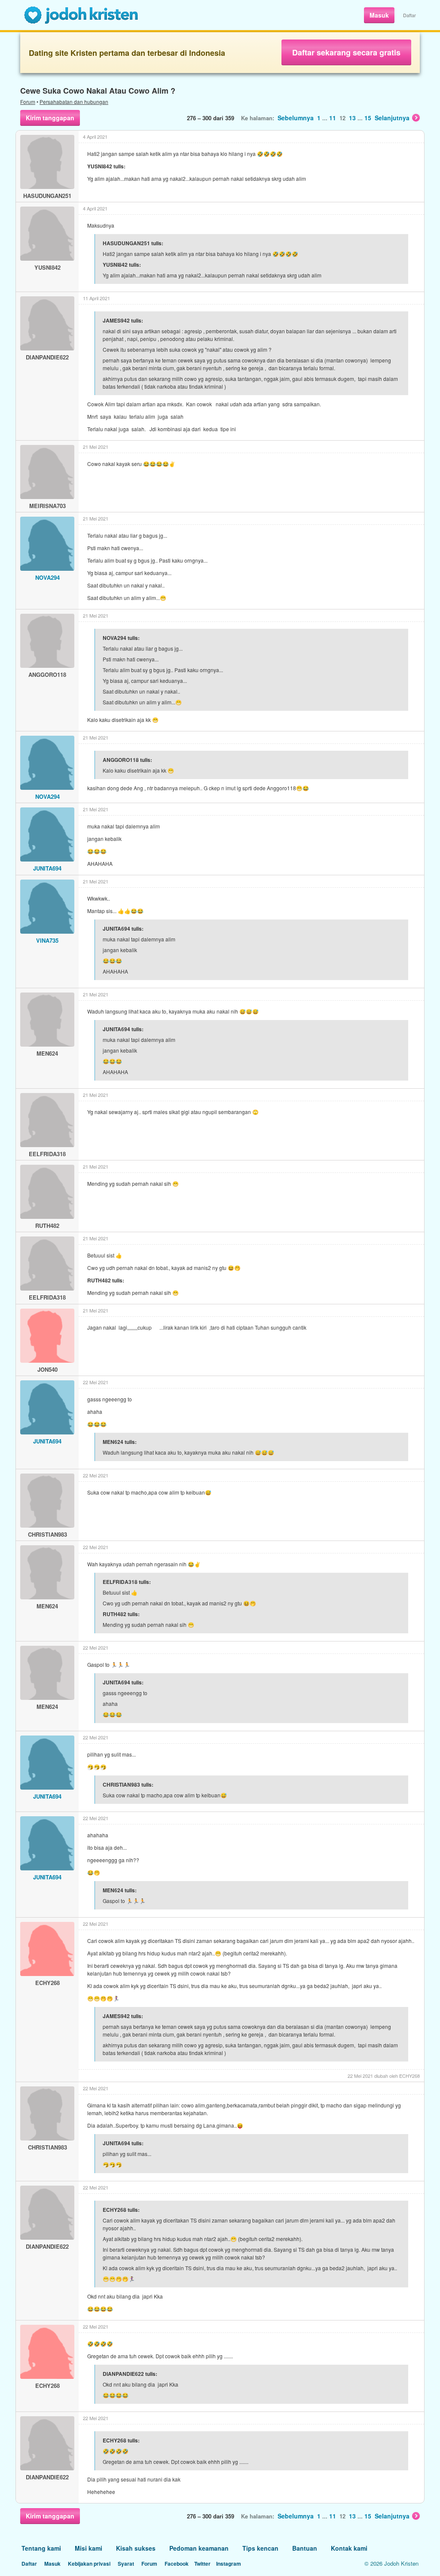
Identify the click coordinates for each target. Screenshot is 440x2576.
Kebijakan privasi (89, 2564)
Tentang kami (41, 2548)
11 (333, 118)
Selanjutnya (392, 118)
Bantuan (305, 2548)
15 (368, 118)
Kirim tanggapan (50, 118)
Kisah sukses (136, 2548)
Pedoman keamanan (199, 2548)
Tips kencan (260, 2548)
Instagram (229, 2564)
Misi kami (89, 2548)
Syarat (126, 2564)
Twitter (202, 2564)
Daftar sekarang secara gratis (346, 52)
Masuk (379, 15)
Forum (28, 102)
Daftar (409, 15)
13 (352, 118)
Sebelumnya (296, 118)
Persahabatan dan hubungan (74, 102)
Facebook (177, 2564)
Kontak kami (349, 2548)
